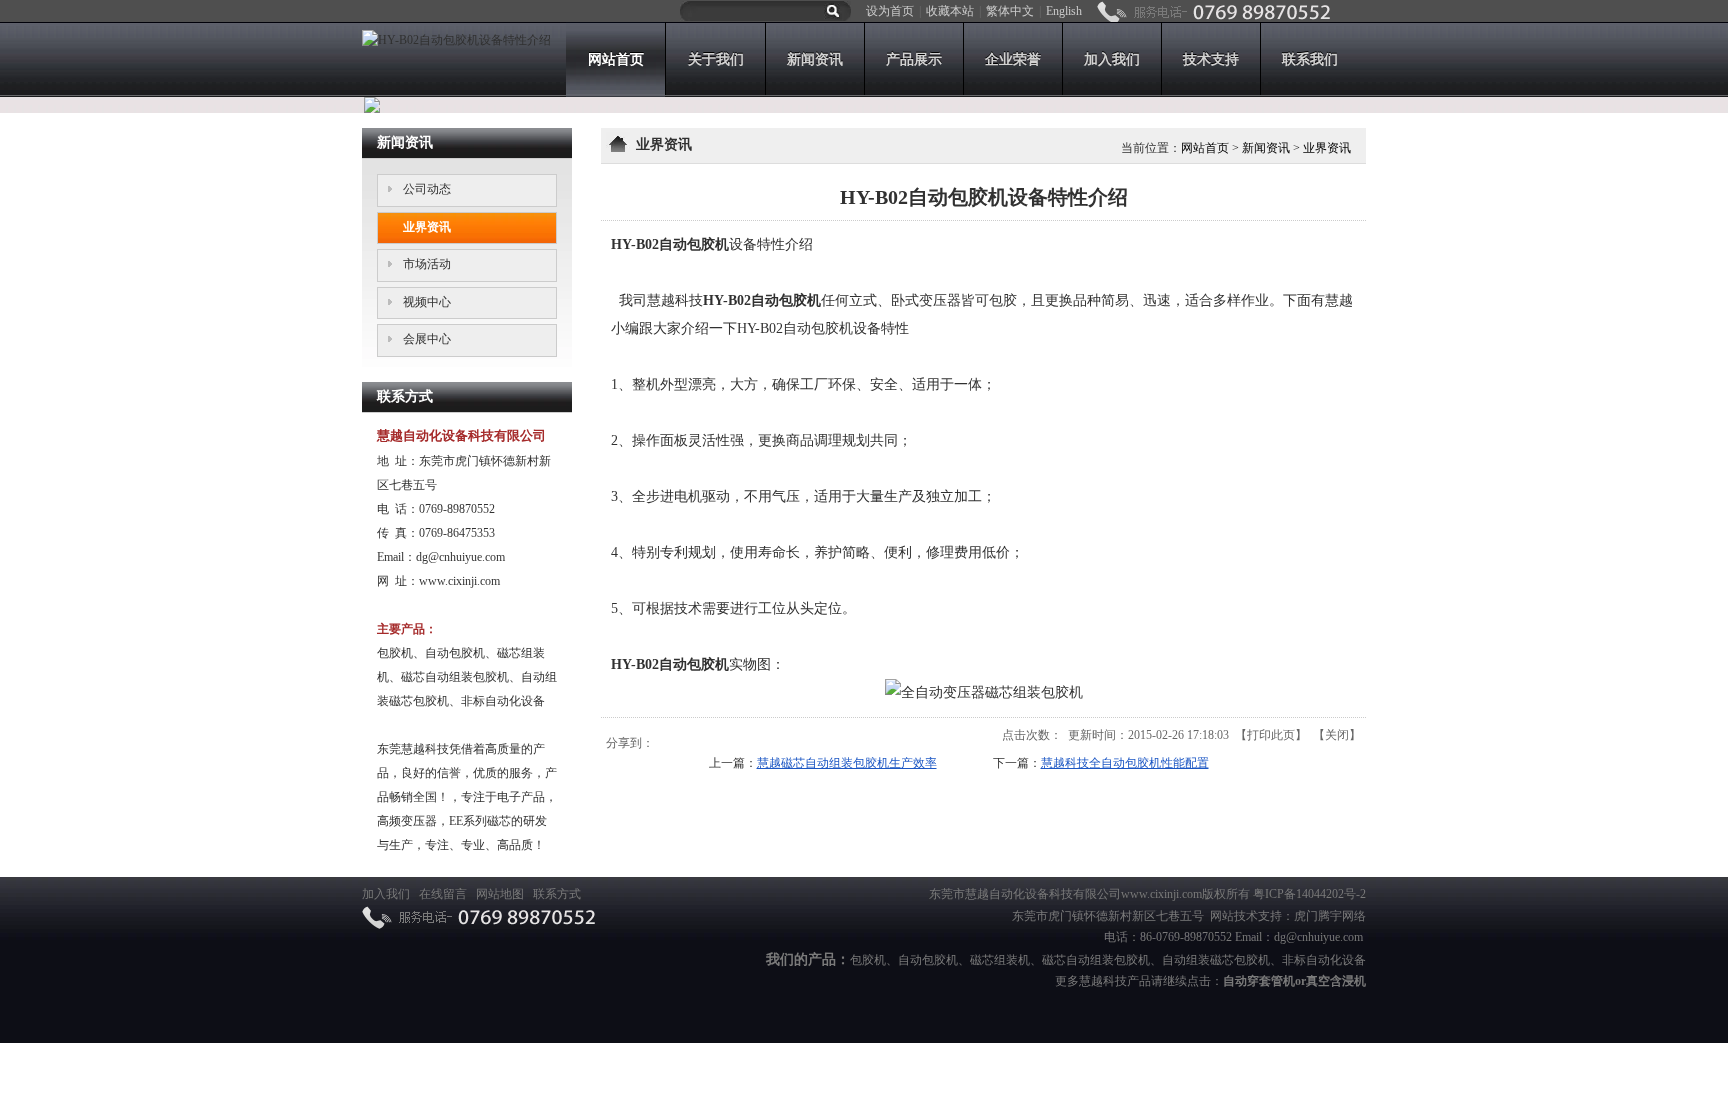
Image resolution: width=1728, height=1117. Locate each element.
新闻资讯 (1266, 148)
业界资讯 (1327, 148)
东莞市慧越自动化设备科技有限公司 (1025, 894)
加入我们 (386, 894)
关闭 (1337, 735)
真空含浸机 (1336, 981)
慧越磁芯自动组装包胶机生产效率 (847, 763)
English (1064, 11)
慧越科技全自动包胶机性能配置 (1125, 763)
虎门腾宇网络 (1330, 916)
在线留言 (443, 894)
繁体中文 (1010, 11)
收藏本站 (950, 11)
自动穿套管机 (1259, 981)
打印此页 (1271, 735)
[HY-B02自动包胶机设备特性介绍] (456, 40)
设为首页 (890, 11)
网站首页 (1205, 148)
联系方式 (557, 894)
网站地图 (500, 894)
